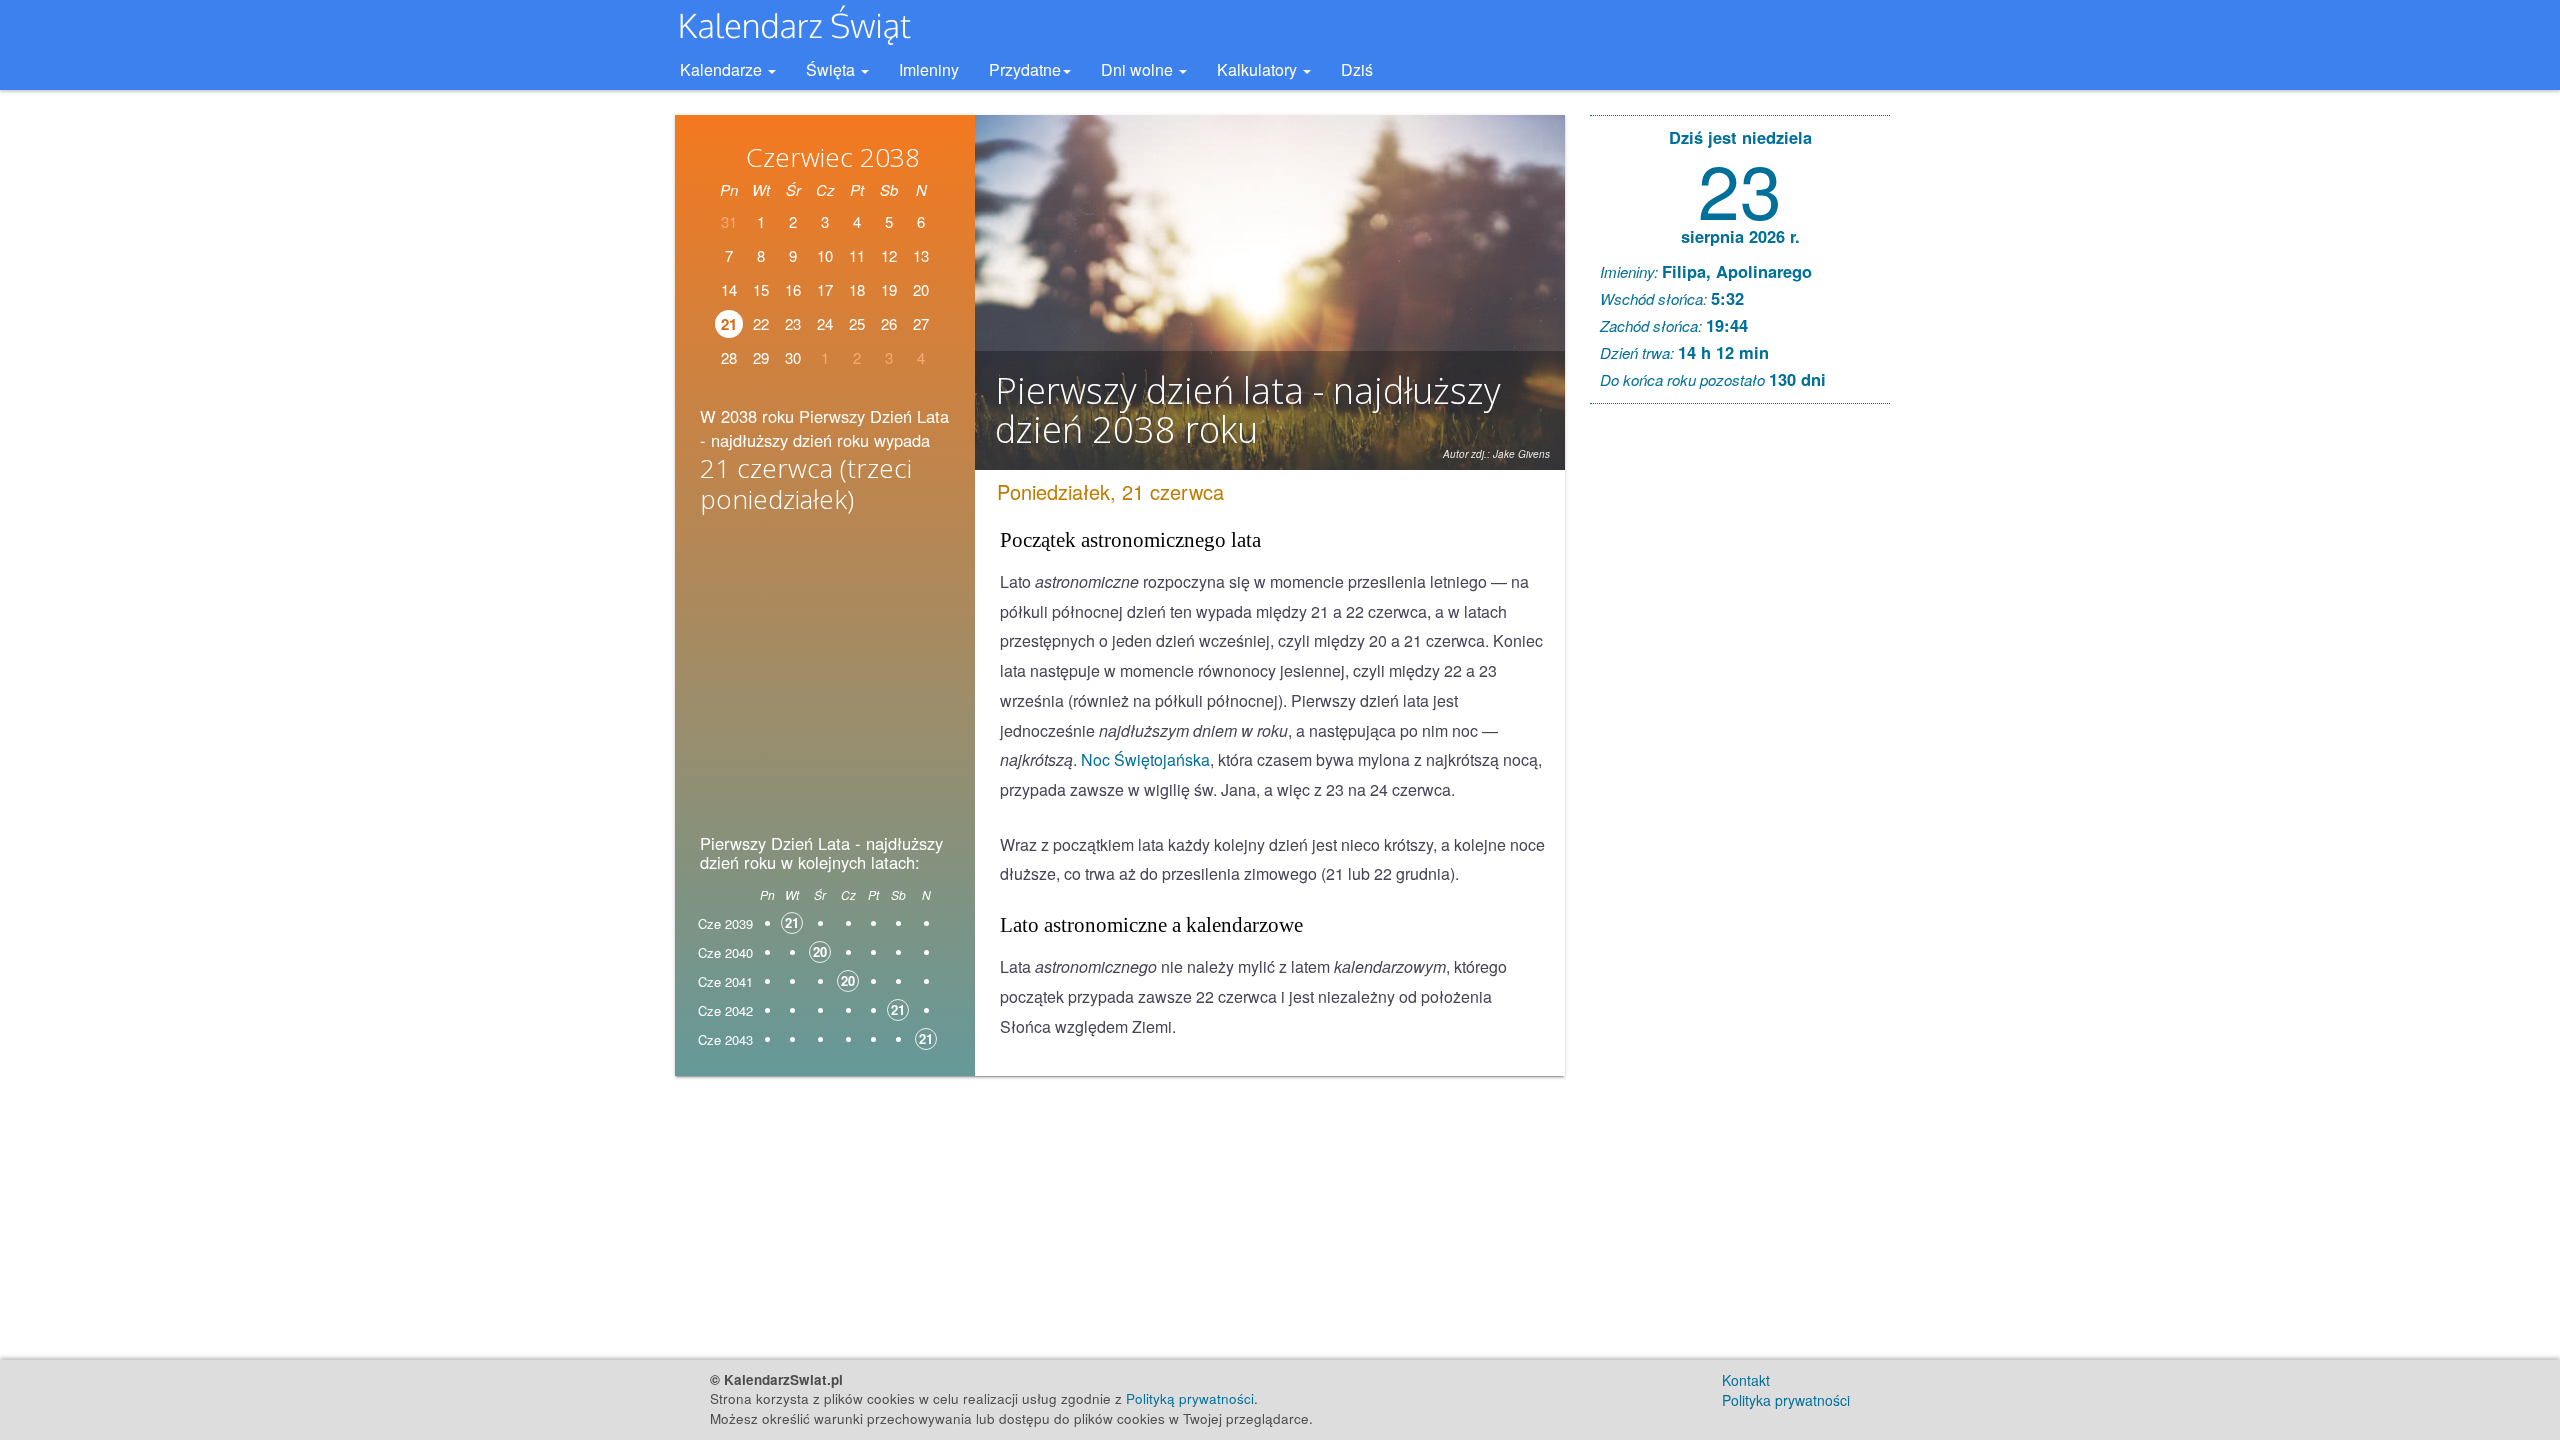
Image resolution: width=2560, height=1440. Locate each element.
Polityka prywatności (1786, 1400)
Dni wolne (1139, 69)
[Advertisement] (825, 680)
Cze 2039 (725, 923)
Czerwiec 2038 (833, 157)
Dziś (1357, 69)
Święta (832, 69)
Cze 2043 (725, 1039)
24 (825, 323)
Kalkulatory (1259, 69)
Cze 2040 (725, 952)
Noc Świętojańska (1145, 759)
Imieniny (929, 69)
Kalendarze (723, 69)
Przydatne (1025, 69)
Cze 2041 (725, 981)
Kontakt (1746, 1380)
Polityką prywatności (1190, 1398)
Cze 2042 (725, 1010)
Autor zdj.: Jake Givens (1496, 454)
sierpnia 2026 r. (1740, 236)
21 (729, 324)
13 (921, 255)
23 (793, 323)
